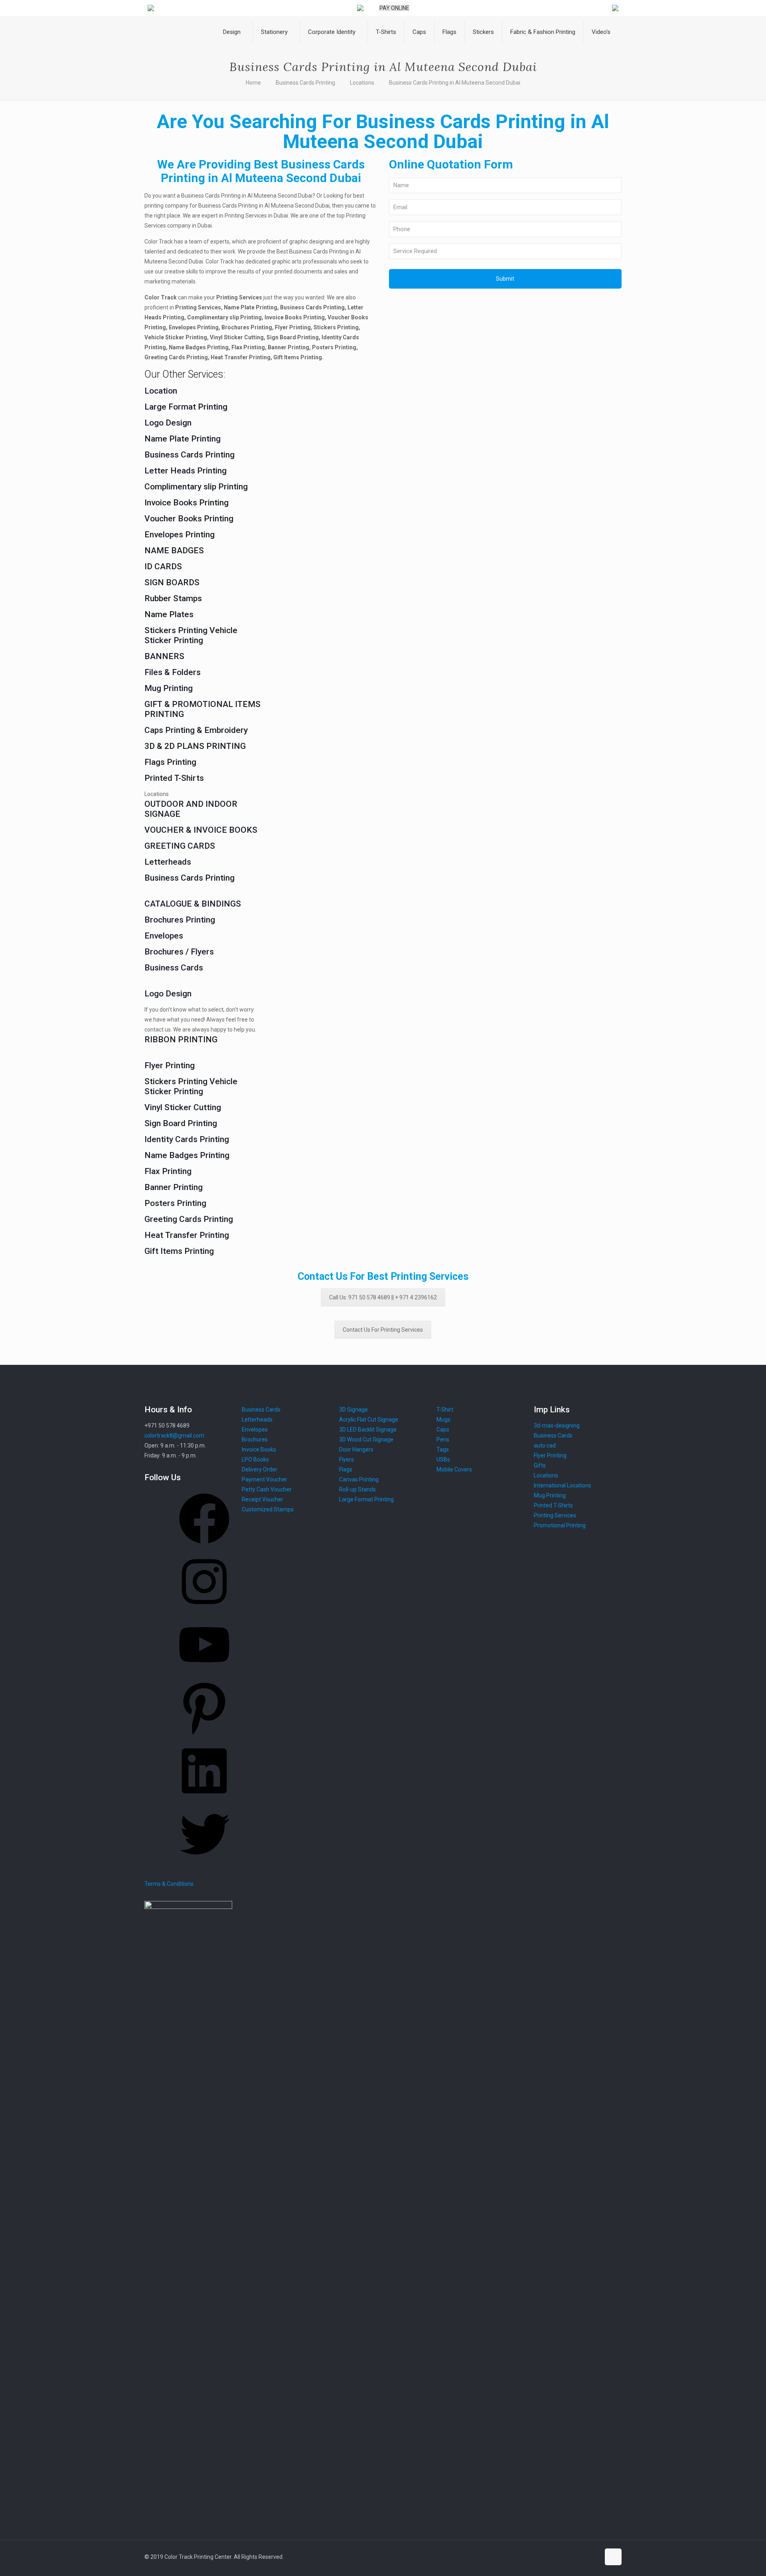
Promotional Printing (560, 1525)
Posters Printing (175, 1203)
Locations (362, 83)
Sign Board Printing (181, 1123)
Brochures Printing (180, 920)
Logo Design (168, 423)
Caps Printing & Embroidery (196, 730)
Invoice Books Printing (187, 503)
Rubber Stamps (173, 598)
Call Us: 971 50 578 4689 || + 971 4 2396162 (383, 1297)
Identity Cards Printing (187, 1139)
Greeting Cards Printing (189, 1219)
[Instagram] (204, 1610)
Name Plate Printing (183, 439)
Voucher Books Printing (189, 519)
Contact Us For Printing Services (383, 1330)
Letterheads (168, 862)
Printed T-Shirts (174, 778)
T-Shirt (445, 1410)
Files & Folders (173, 672)
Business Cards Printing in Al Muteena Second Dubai (455, 83)
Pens (443, 1439)
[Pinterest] (204, 1736)
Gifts (540, 1465)
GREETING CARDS (180, 846)
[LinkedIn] (204, 1799)
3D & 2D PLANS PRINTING (195, 746)
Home (253, 83)
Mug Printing (169, 688)
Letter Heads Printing (186, 471)
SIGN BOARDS (172, 582)
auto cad (545, 1445)
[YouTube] (204, 1673)
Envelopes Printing (180, 535)
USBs (443, 1459)
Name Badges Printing (187, 1155)
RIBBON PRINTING (181, 1040)
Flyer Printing (170, 1065)
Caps (443, 1430)
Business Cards (174, 968)
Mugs (443, 1420)
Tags (443, 1449)
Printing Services (555, 1515)
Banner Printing (174, 1187)
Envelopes (164, 936)
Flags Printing (170, 762)
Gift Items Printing (179, 1251)
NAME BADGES (174, 550)
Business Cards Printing (305, 83)
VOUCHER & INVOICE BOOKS (201, 830)
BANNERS (164, 656)
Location (161, 391)
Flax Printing (168, 1171)
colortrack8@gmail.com (174, 1436)
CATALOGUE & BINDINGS (193, 904)
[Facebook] (204, 1546)
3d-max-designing (557, 1426)
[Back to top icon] (613, 2557)
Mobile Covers (454, 1469)
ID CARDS (163, 566)
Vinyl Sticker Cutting (183, 1107)
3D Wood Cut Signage (366, 1439)
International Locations (563, 1485)
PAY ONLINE (394, 8)
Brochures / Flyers (179, 952)
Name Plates (169, 614)
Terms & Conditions (169, 1884)
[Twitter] (204, 1862)
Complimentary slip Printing (196, 487)
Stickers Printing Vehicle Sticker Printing (191, 635)
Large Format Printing (186, 407)
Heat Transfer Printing (187, 1235)
